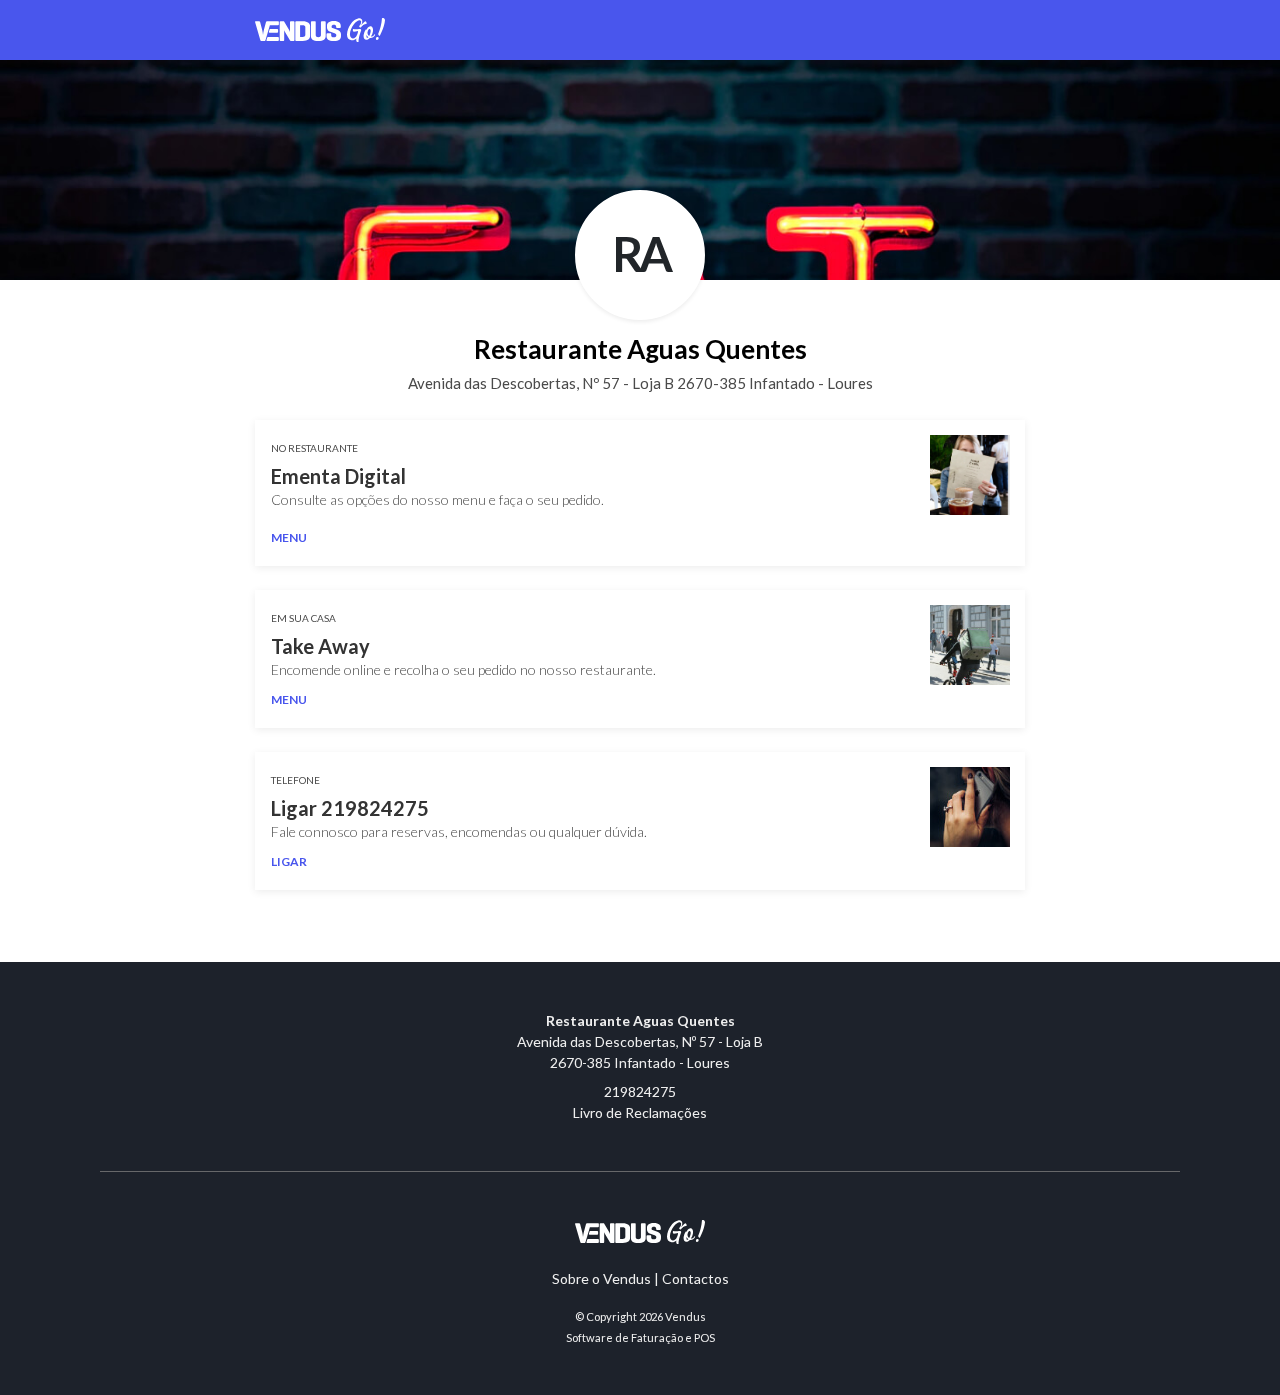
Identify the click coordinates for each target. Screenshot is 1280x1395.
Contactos (695, 1278)
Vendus (685, 1316)
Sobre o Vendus (601, 1278)
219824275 (640, 1091)
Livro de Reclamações (640, 1112)
